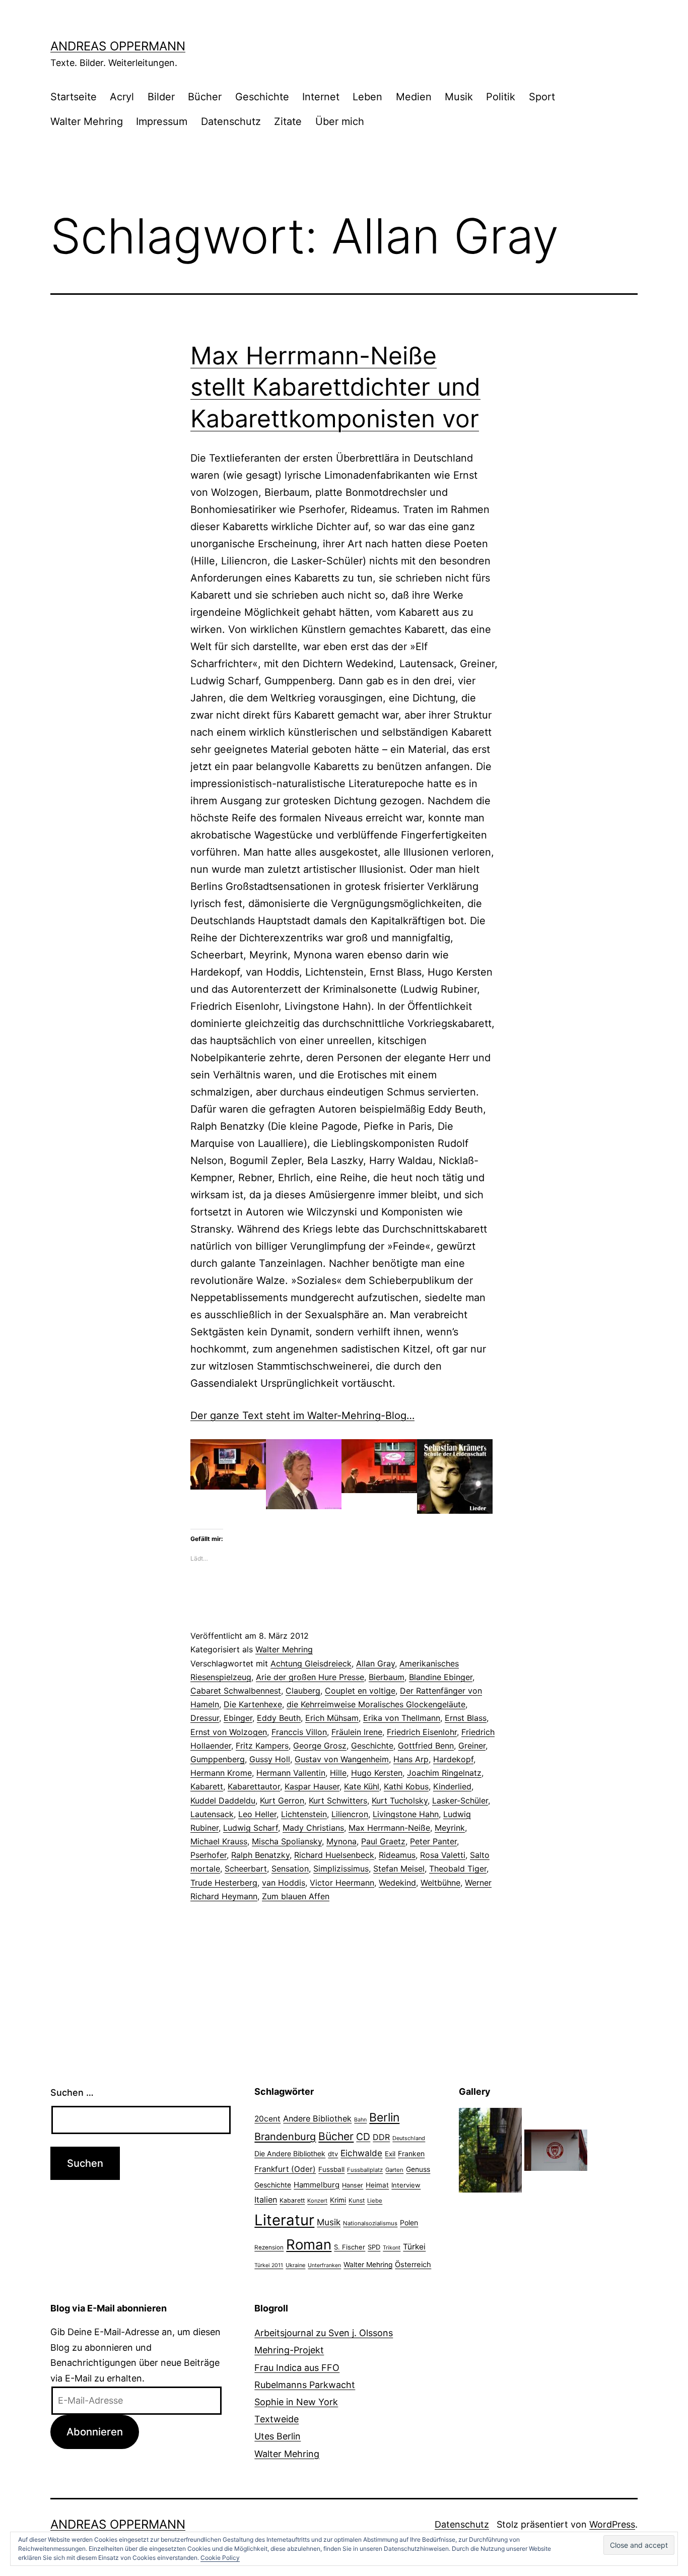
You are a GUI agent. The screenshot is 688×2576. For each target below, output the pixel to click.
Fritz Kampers (262, 1746)
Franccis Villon (299, 1732)
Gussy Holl (270, 1759)
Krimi (338, 2200)
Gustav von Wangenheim (342, 1759)
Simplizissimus (341, 1869)
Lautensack (212, 1814)
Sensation (290, 1869)
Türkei (414, 2247)
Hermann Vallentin (291, 1773)
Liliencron (350, 1814)
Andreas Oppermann (118, 46)
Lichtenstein (304, 1814)
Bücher (205, 97)
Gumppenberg (218, 1759)
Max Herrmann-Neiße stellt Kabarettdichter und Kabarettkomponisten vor (335, 387)
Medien (414, 97)
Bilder (161, 97)
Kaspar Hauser (312, 1786)
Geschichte (262, 97)
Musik (459, 97)
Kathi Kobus (406, 1786)
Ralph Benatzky (260, 1855)
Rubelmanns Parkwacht (305, 2385)
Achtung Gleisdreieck (311, 1663)
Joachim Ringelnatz (444, 1773)
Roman (309, 2244)
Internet (321, 97)
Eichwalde (361, 2153)
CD (363, 2137)
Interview (406, 2185)
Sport (542, 97)
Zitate (288, 121)
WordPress (612, 2524)
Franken (411, 2153)
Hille (338, 1773)
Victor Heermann (342, 1883)
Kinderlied (452, 1786)
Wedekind (397, 1883)
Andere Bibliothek (317, 2118)
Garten (394, 2170)
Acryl (122, 97)
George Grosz (320, 1746)
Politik (501, 97)
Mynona (341, 1841)
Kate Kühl (362, 1786)
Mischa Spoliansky (287, 1841)
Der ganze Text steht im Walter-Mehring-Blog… (302, 1415)
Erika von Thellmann (402, 1718)
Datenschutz (231, 121)
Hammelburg (317, 2185)
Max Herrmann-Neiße (389, 1828)
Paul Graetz (383, 1841)
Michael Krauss (219, 1841)
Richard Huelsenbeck (334, 1855)
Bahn (360, 2120)
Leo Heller (257, 1814)
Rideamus (397, 1855)
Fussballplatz (365, 2170)
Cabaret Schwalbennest (236, 1691)
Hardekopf (453, 1759)
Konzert (317, 2201)
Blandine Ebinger (441, 1677)
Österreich (413, 2265)
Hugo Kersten (377, 1773)
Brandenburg (285, 2137)
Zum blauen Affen (296, 1896)
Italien (266, 2200)
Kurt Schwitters (338, 1800)
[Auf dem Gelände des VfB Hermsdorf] (556, 2149)
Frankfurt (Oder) (285, 2169)
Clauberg (303, 1691)
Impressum (162, 121)
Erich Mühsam (332, 1718)
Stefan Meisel (399, 1869)
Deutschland (409, 2138)
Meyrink (450, 1828)
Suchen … (72, 2092)
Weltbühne (440, 1883)
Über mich (340, 121)
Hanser (353, 2185)
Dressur (205, 1718)
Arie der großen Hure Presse (310, 1677)
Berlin (384, 2117)
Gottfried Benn (426, 1746)
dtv (333, 2154)
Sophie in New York (296, 2402)
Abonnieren (95, 2432)
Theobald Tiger (458, 1869)
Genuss (418, 2169)
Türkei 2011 (269, 2265)
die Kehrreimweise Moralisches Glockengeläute (376, 1704)
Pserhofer (209, 1855)
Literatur (284, 2220)
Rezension (269, 2247)
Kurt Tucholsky (400, 1800)
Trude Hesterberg (224, 1883)
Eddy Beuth (279, 1718)
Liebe (375, 2201)
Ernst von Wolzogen (229, 1732)
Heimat (377, 2185)
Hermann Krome (221, 1773)
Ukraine (295, 2265)
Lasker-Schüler (460, 1800)
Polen (409, 2223)
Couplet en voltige (360, 1691)
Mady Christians (313, 1828)
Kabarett (207, 1786)
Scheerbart (246, 1869)
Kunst (357, 2201)
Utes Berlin (278, 2436)
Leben (367, 97)
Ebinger (238, 1718)
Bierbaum (387, 1677)
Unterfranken (324, 2265)
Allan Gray (375, 1663)
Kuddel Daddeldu (223, 1800)
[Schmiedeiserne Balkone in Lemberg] (490, 2149)
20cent (267, 2119)
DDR (381, 2137)
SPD (374, 2247)
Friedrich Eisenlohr (422, 1732)
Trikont (392, 2248)
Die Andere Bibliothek (290, 2153)
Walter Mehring (87, 121)
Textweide (277, 2419)
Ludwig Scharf (251, 1828)
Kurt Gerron (282, 1800)
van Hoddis (284, 1883)
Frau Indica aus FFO (297, 2368)
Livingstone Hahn (406, 1814)
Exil (390, 2154)
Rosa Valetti (443, 1855)
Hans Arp (411, 1759)
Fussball (331, 2169)
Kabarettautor (254, 1786)
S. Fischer (350, 2247)
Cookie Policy (220, 2558)
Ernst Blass (466, 1718)
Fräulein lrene (357, 1732)
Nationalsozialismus (370, 2223)
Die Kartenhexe (253, 1704)
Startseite (74, 97)
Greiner (472, 1746)
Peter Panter (433, 1841)
